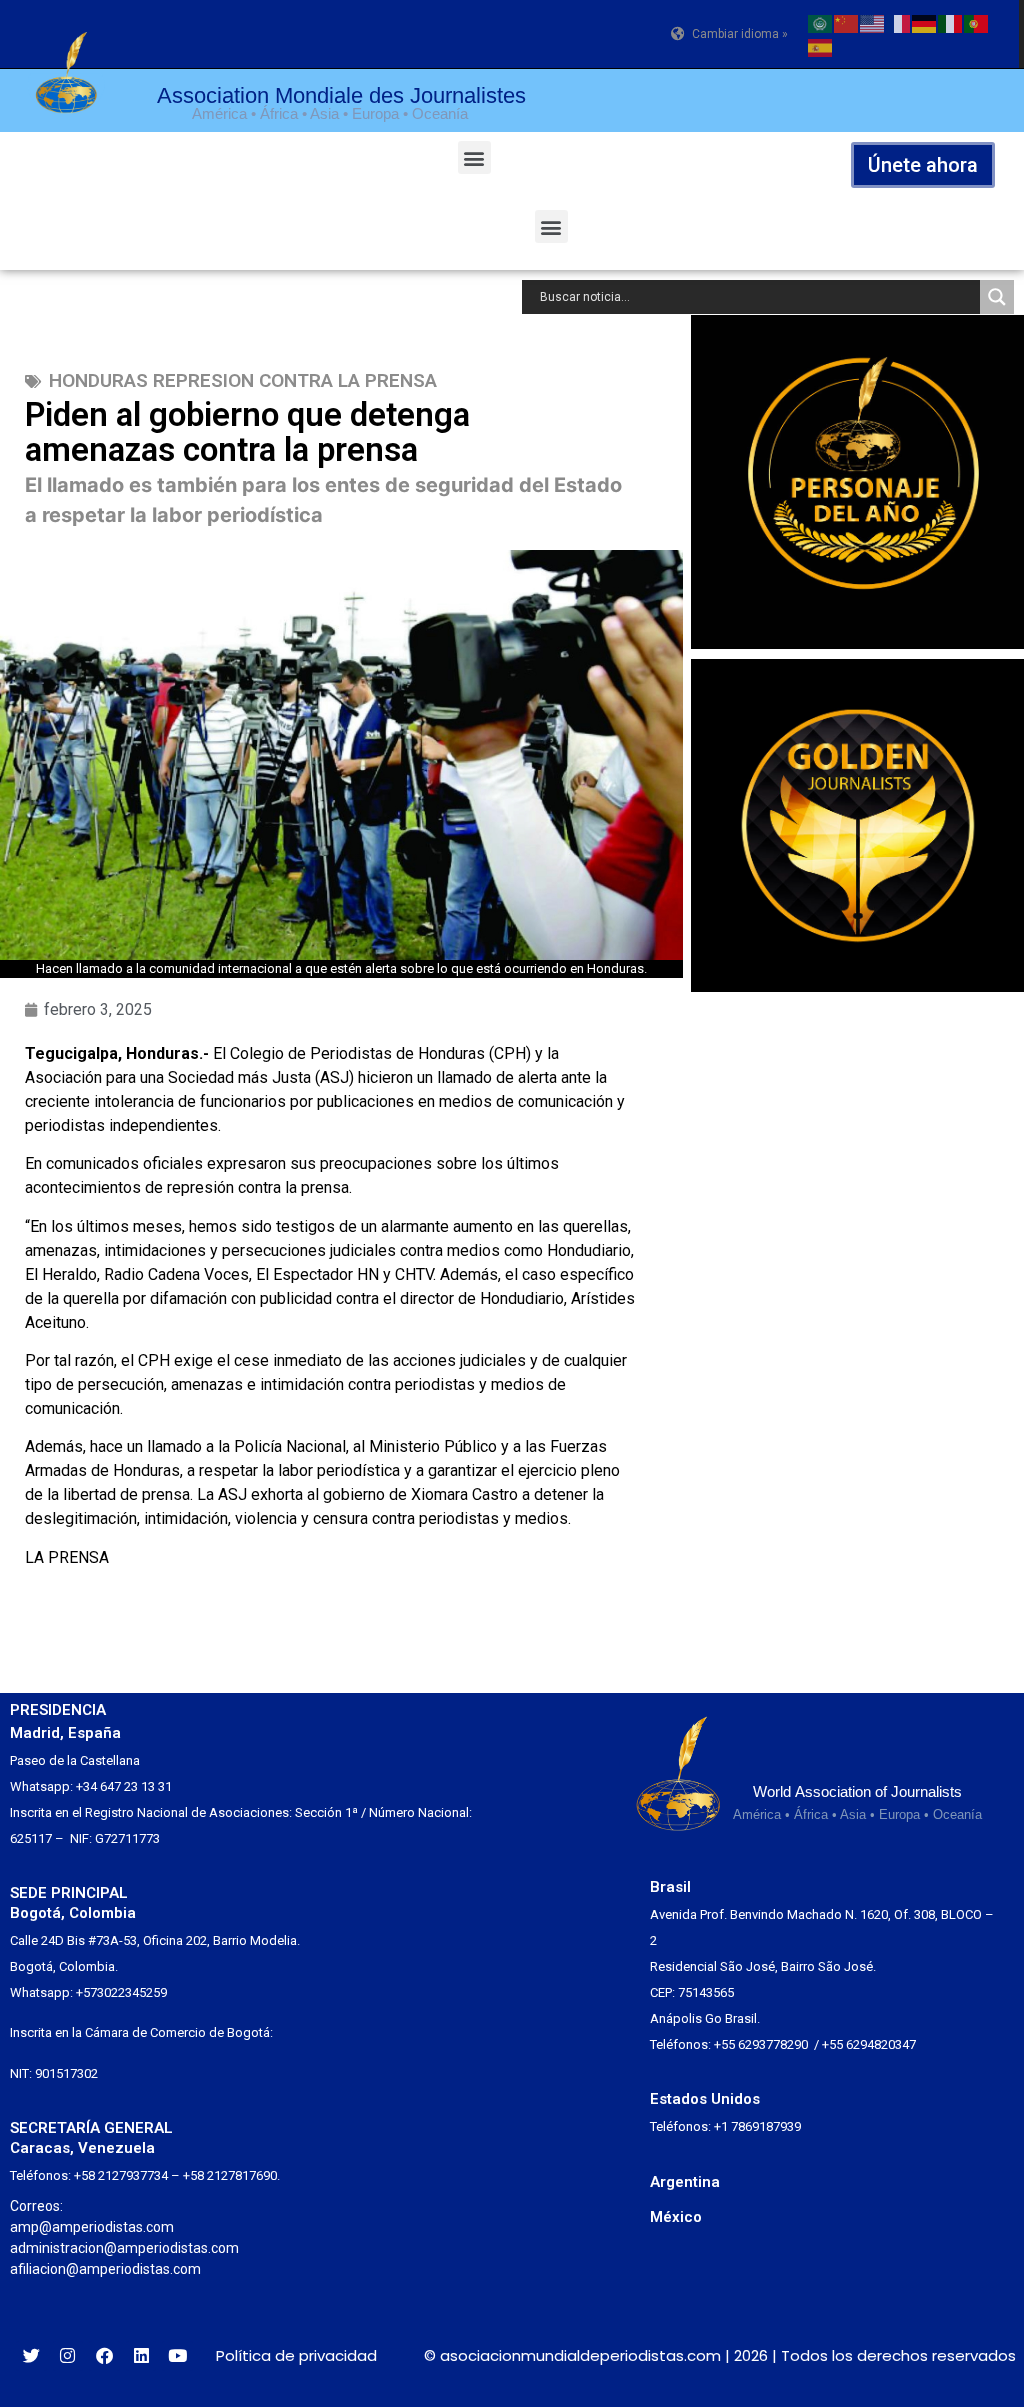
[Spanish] (821, 46)
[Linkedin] (141, 2356)
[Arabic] (821, 22)
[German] (925, 22)
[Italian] (951, 22)
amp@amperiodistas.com (92, 2227)
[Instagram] (68, 2356)
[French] (899, 22)
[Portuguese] (977, 22)
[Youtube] (177, 2356)
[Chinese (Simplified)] (847, 22)
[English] (873, 22)
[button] (474, 157)
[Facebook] (104, 2356)
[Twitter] (31, 2356)
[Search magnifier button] (997, 297)
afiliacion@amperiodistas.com (105, 2269)
